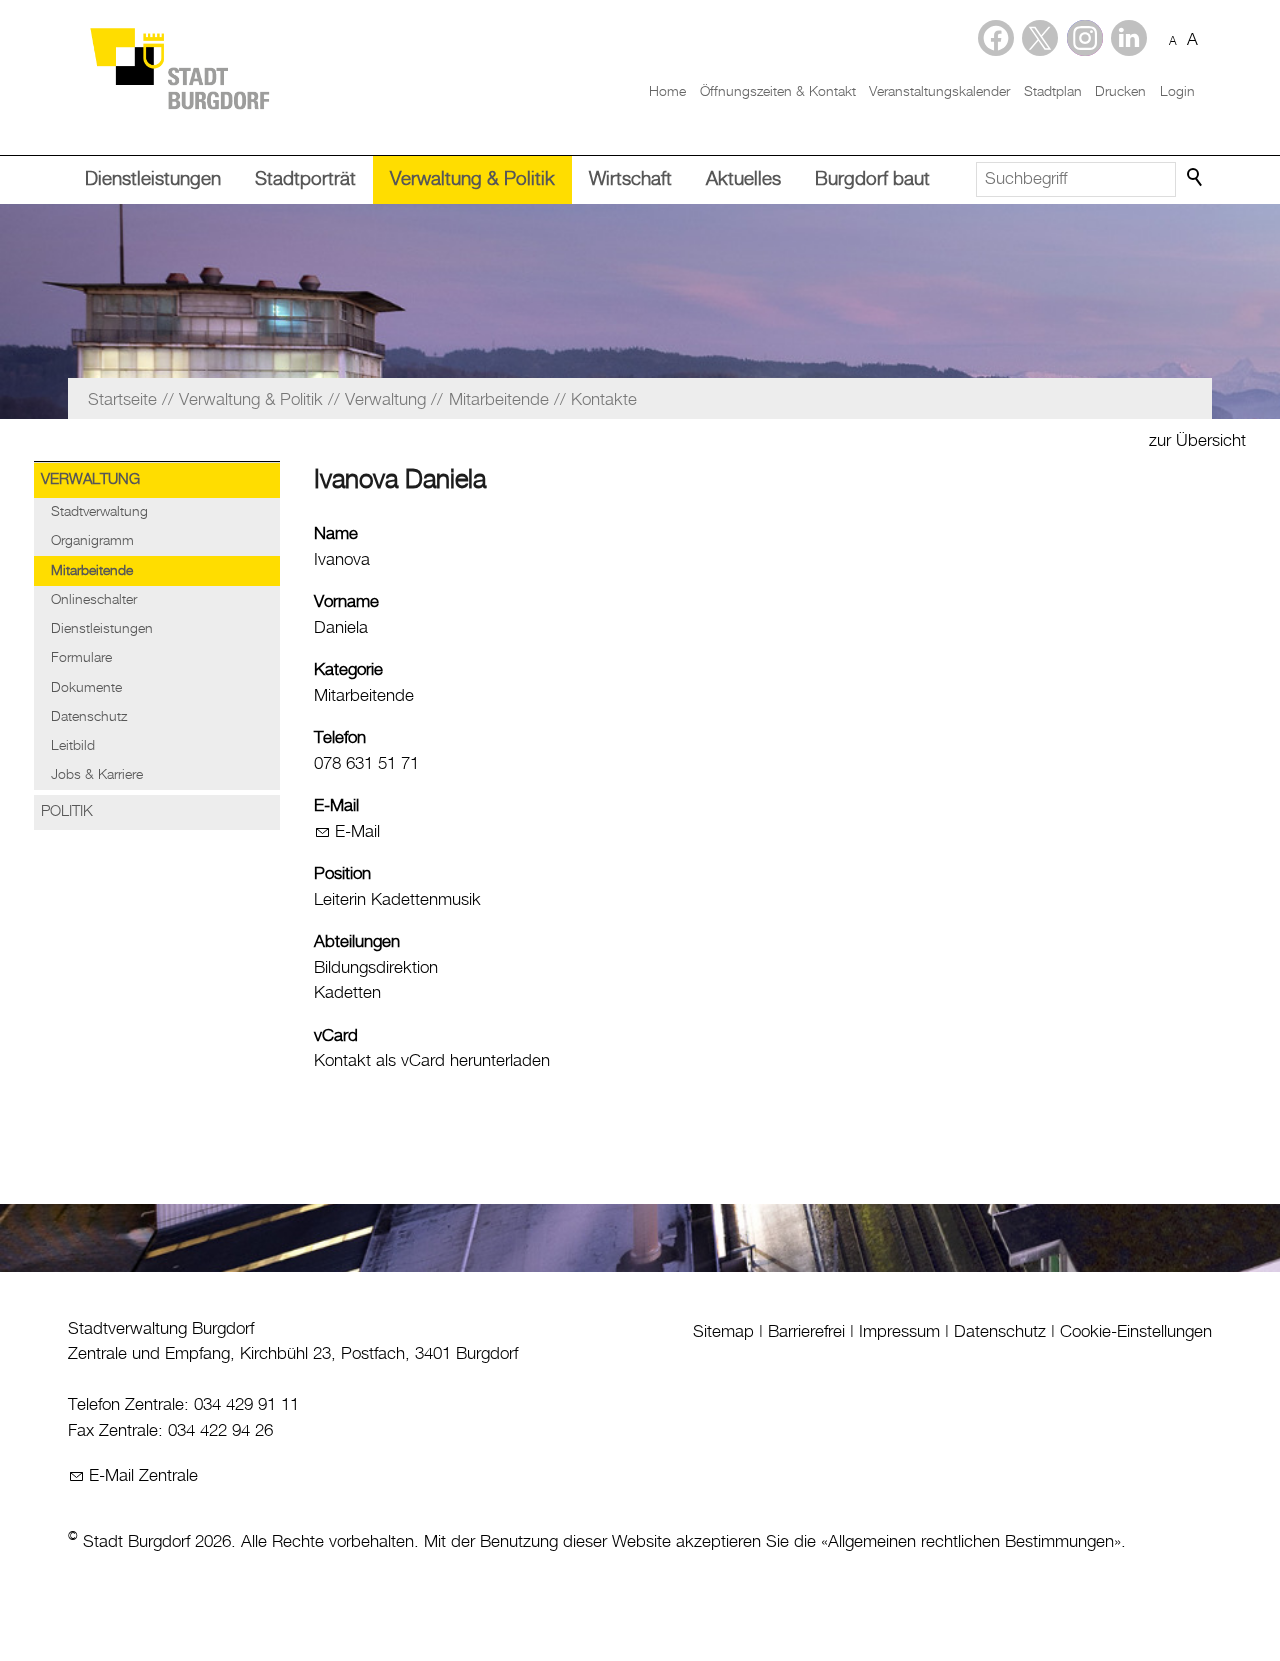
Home (667, 92)
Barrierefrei (806, 1332)
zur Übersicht (1197, 441)
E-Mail (336, 806)
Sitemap (723, 1332)
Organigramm (92, 541)
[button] (1129, 38)
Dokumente (86, 688)
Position (342, 874)
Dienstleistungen (153, 179)
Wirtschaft (630, 179)
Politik (67, 812)
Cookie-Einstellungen (1136, 1332)
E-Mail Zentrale (143, 1476)
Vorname (346, 602)
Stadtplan (1053, 92)
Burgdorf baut (872, 179)
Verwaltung (90, 480)
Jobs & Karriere (97, 775)
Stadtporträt (305, 179)
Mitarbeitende (92, 571)
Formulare (81, 658)
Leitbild (73, 746)
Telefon (340, 738)
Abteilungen (357, 942)
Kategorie (348, 670)
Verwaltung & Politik (472, 179)
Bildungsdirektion (376, 968)
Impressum (899, 1332)
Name (336, 534)
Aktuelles (743, 179)
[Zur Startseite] (179, 67)
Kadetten (347, 993)
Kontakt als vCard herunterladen (432, 1061)
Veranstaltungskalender (939, 92)
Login (1177, 92)
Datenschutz (89, 717)
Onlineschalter (94, 600)
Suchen (1196, 178)
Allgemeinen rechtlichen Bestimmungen (971, 1542)
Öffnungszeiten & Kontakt (778, 92)
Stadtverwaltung (99, 512)
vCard (336, 1036)
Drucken (1120, 92)
